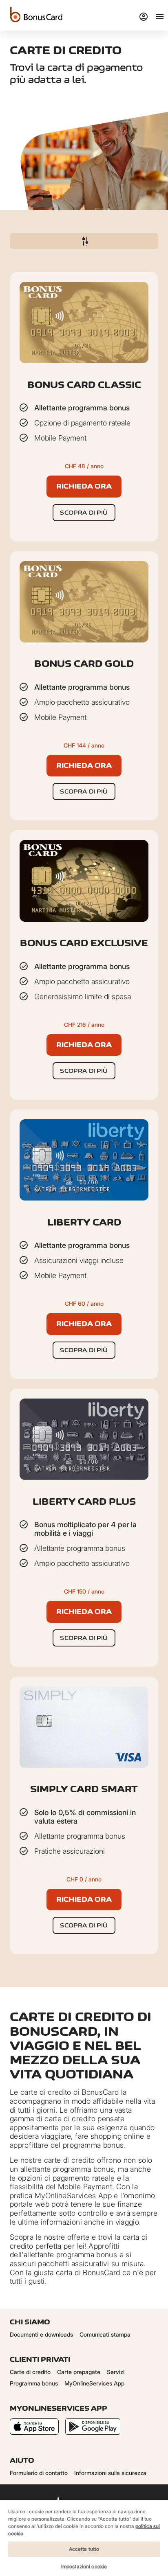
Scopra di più (84, 512)
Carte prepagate (79, 2372)
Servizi (116, 2372)
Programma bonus (34, 2383)
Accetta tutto (84, 2549)
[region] (84, 2538)
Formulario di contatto (39, 2473)
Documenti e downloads (41, 2334)
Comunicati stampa (105, 2334)
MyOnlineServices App (94, 2383)
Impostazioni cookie (84, 2566)
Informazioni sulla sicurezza (110, 2473)
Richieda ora (84, 486)
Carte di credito (30, 2372)
